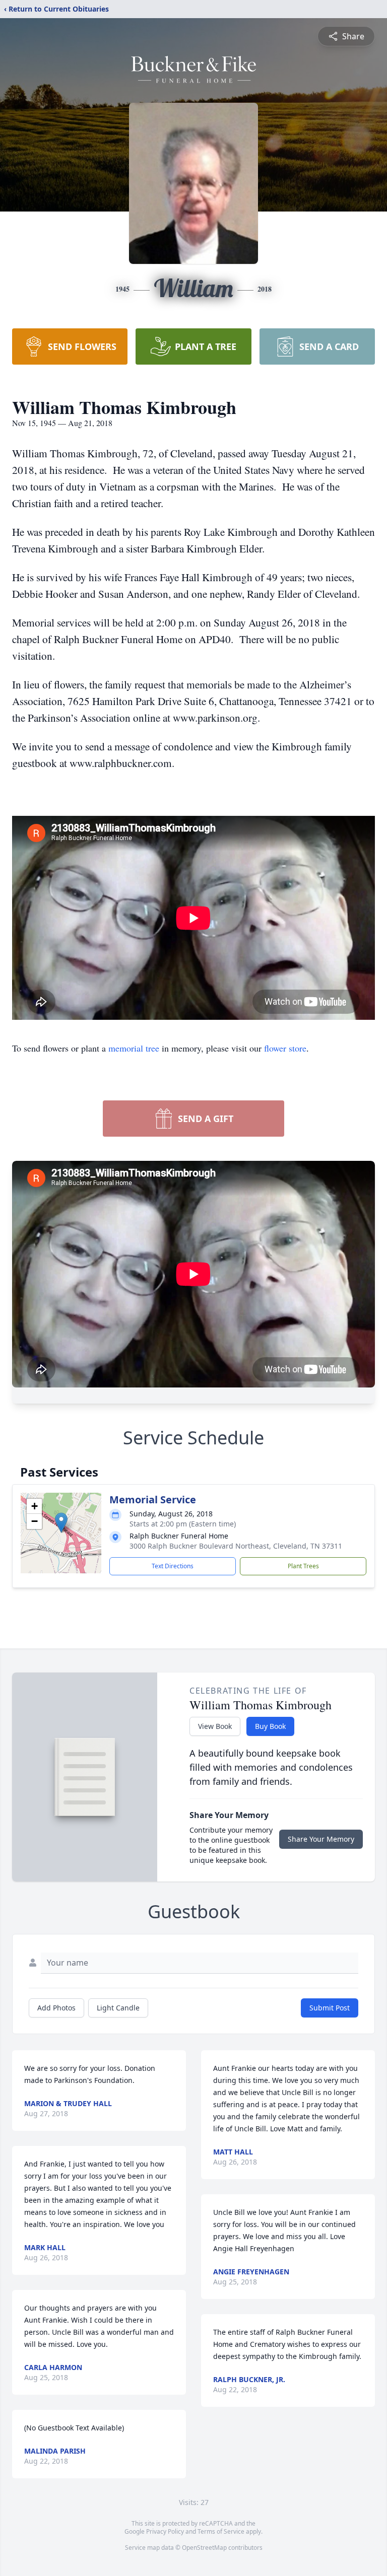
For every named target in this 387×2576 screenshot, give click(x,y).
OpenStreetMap (204, 2548)
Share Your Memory (321, 1839)
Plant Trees (303, 1566)
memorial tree (134, 1048)
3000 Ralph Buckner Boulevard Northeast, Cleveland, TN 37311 (236, 1546)
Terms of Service (221, 2531)
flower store (285, 1048)
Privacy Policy (165, 2531)
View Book (215, 1726)
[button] (61, 1523)
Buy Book (270, 1726)
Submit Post (330, 2008)
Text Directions (173, 1566)
